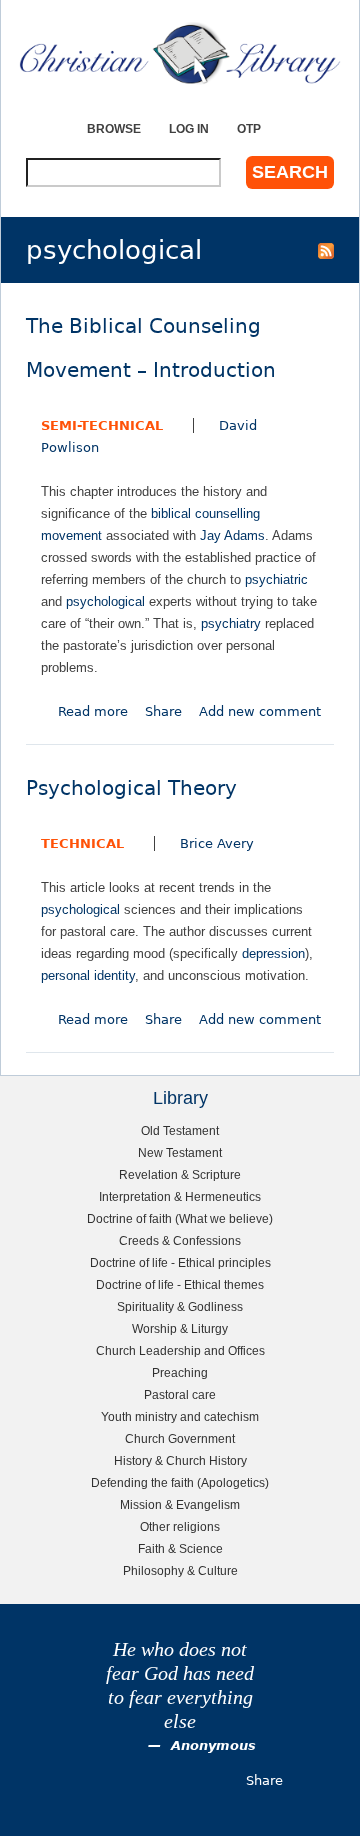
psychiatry (231, 623)
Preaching (180, 1372)
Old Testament (180, 1130)
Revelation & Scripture (180, 1174)
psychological (105, 601)
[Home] (180, 53)
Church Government (180, 1438)
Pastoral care (180, 1394)
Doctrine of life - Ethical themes (180, 1284)
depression (273, 953)
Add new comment (260, 711)
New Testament (180, 1152)
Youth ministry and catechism (180, 1416)
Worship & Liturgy (180, 1328)
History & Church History (180, 1460)
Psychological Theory (131, 788)
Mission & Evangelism (180, 1504)
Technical (82, 843)
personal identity (88, 975)
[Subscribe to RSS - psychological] (326, 250)
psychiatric (276, 579)
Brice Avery (217, 843)
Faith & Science (180, 1548)
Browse (114, 128)
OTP (249, 128)
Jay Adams (232, 535)
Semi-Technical (102, 425)
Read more (93, 711)
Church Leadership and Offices (180, 1350)
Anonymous (213, 1745)
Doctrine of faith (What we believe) (180, 1218)
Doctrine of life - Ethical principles (180, 1262)
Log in (189, 128)
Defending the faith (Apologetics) (180, 1482)
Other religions (180, 1526)
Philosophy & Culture (180, 1570)
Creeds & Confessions (180, 1240)
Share (163, 711)
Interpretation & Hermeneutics (180, 1196)
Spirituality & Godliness (180, 1306)
